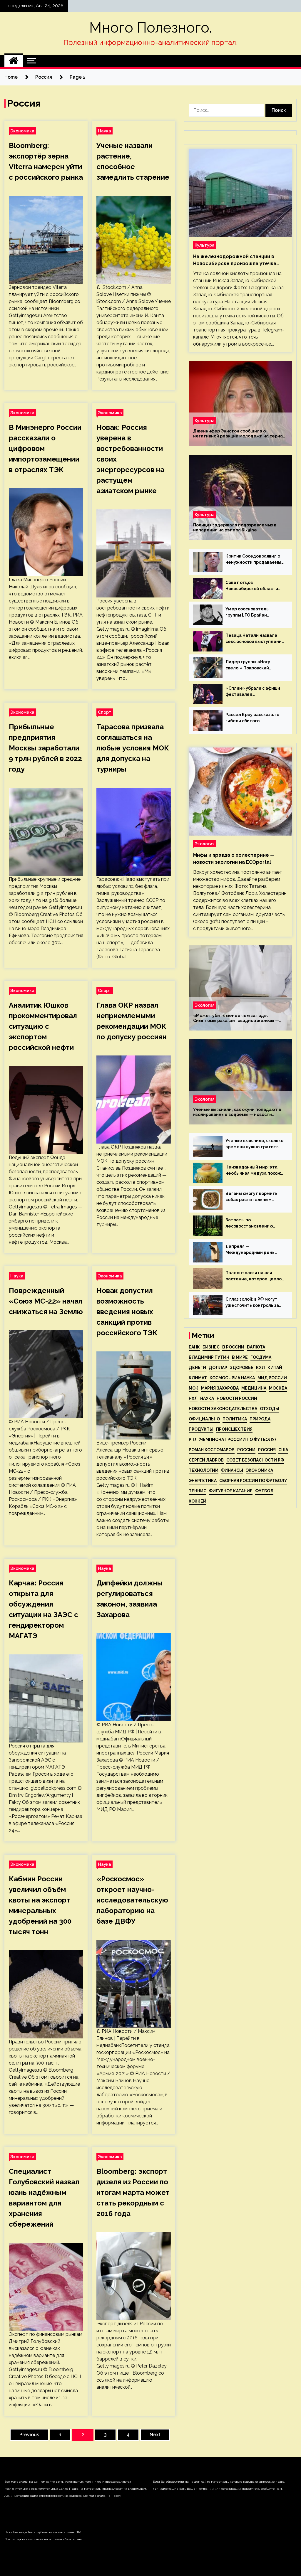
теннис (198, 1491)
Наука (104, 131)
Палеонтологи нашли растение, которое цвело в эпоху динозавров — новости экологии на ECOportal (254, 1276)
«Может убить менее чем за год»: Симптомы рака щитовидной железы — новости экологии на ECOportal (236, 1018)
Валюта (256, 1347)
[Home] (14, 61)
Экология (205, 844)
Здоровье (242, 1368)
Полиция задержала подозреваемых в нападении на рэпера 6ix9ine (235, 527)
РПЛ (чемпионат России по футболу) (232, 1439)
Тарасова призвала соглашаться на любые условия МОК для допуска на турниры (133, 748)
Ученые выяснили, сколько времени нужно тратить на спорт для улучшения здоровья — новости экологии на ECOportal (254, 1144)
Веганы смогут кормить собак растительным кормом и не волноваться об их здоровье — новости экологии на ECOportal (253, 1197)
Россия (267, 1450)
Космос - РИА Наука (232, 1378)
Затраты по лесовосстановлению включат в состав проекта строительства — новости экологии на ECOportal (254, 1223)
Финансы (232, 1470)
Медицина (254, 1388)
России (246, 1450)
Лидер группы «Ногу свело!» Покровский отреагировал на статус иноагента (252, 665)
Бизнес (211, 1347)
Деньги (197, 1368)
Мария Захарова (220, 1388)
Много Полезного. (151, 28)
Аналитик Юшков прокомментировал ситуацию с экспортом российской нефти (43, 1026)
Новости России (237, 1398)
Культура (205, 245)
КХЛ (260, 1368)
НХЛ (193, 1398)
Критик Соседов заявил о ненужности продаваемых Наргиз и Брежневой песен (255, 560)
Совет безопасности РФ (255, 1460)
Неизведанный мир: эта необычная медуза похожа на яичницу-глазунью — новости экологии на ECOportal (255, 1171)
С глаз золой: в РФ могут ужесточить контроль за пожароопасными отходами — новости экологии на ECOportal (252, 1303)
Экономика (22, 131)
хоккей (198, 1501)
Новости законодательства (223, 1409)
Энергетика (203, 1481)
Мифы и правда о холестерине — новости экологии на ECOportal (234, 859)
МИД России (272, 1378)
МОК (194, 1388)
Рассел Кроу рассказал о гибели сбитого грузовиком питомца (252, 718)
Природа (260, 1419)
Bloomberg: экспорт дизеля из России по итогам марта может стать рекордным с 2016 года (133, 2192)
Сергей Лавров (206, 1460)
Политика (235, 1419)
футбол (264, 1491)
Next (155, 2435)
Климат (198, 1378)
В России (233, 1347)
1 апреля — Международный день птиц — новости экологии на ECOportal (253, 1250)
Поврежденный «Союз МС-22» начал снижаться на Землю (46, 1301)
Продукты (201, 1429)
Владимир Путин (209, 1357)
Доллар (218, 1368)
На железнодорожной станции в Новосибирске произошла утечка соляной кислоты (235, 260)
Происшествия (234, 1429)
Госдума (261, 1357)
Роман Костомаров (212, 1450)
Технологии (204, 1470)
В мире (240, 1357)
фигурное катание (231, 1491)
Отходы (270, 1409)
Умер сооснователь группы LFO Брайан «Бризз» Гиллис (247, 612)
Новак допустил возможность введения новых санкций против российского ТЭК (127, 1312)
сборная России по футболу (253, 1481)
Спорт (105, 712)
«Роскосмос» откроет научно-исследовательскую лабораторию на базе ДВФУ (132, 1900)
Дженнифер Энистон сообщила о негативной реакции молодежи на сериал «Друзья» (239, 434)
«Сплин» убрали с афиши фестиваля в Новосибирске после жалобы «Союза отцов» (253, 692)
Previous (29, 2435)
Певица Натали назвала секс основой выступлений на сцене (255, 639)
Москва (278, 1388)
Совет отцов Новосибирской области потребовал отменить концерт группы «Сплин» (253, 586)
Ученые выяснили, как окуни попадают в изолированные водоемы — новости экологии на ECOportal (237, 1112)
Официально (204, 1419)
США (283, 1450)
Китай (275, 1368)
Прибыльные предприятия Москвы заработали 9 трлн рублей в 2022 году (45, 748)
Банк (194, 1347)
